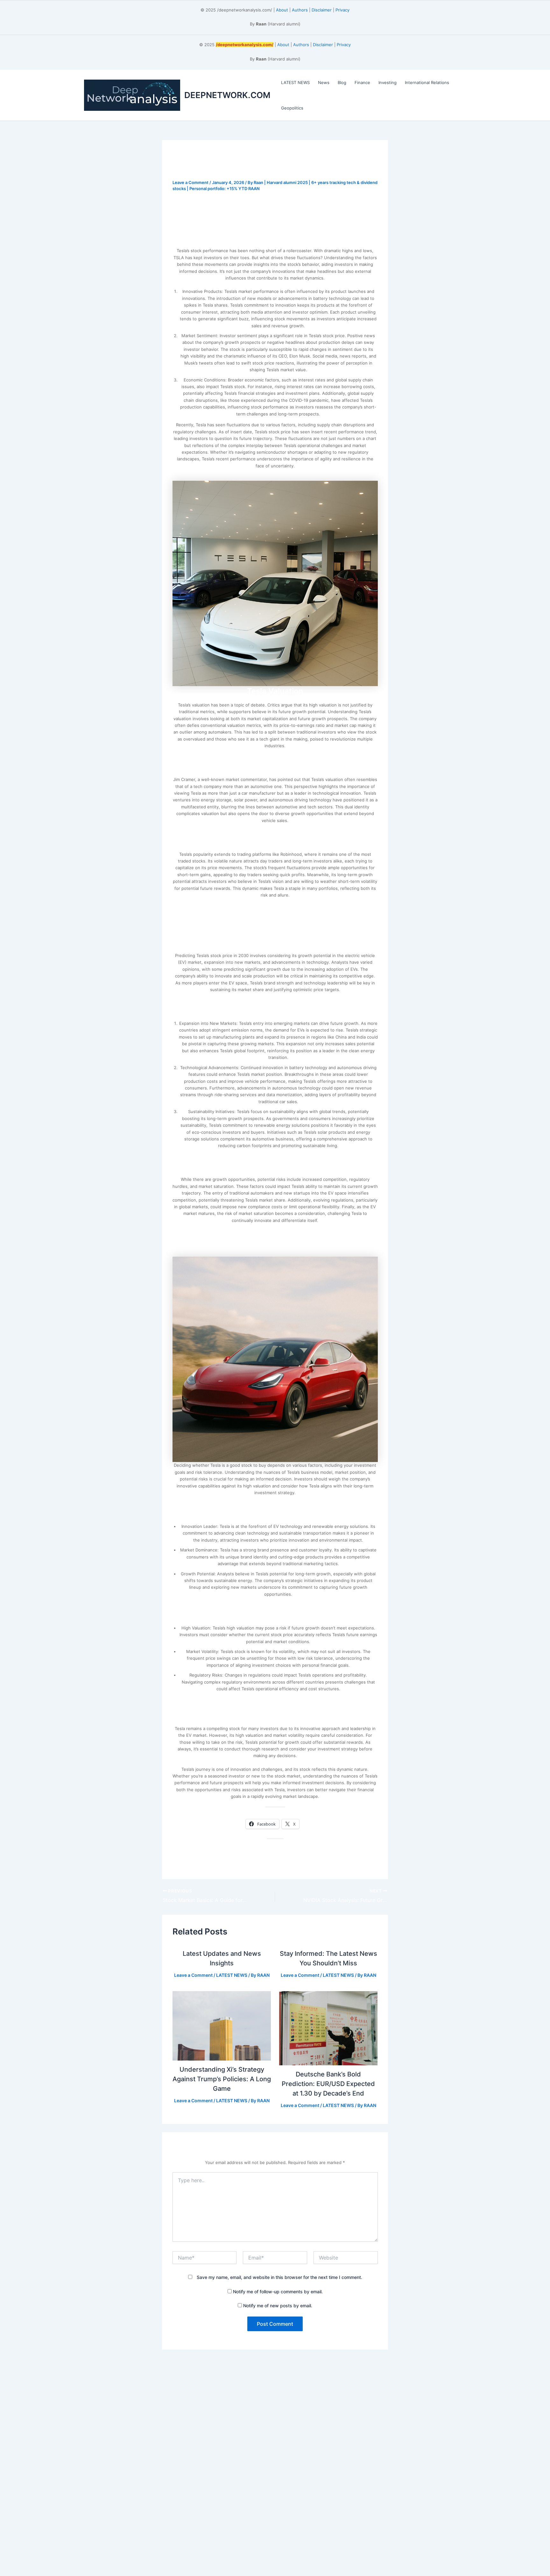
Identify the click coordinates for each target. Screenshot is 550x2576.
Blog (342, 82)
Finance (362, 82)
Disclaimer (322, 10)
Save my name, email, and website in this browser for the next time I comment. (279, 2277)
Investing (388, 82)
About (282, 10)
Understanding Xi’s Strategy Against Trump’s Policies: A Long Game (222, 2079)
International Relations (427, 82)
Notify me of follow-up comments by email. (278, 2292)
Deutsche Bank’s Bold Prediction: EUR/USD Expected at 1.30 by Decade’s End (328, 2084)
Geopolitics (292, 108)
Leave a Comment (190, 182)
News (324, 82)
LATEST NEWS (295, 82)
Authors (300, 10)
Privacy (342, 10)
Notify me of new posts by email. (278, 2306)
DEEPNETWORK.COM (227, 95)
